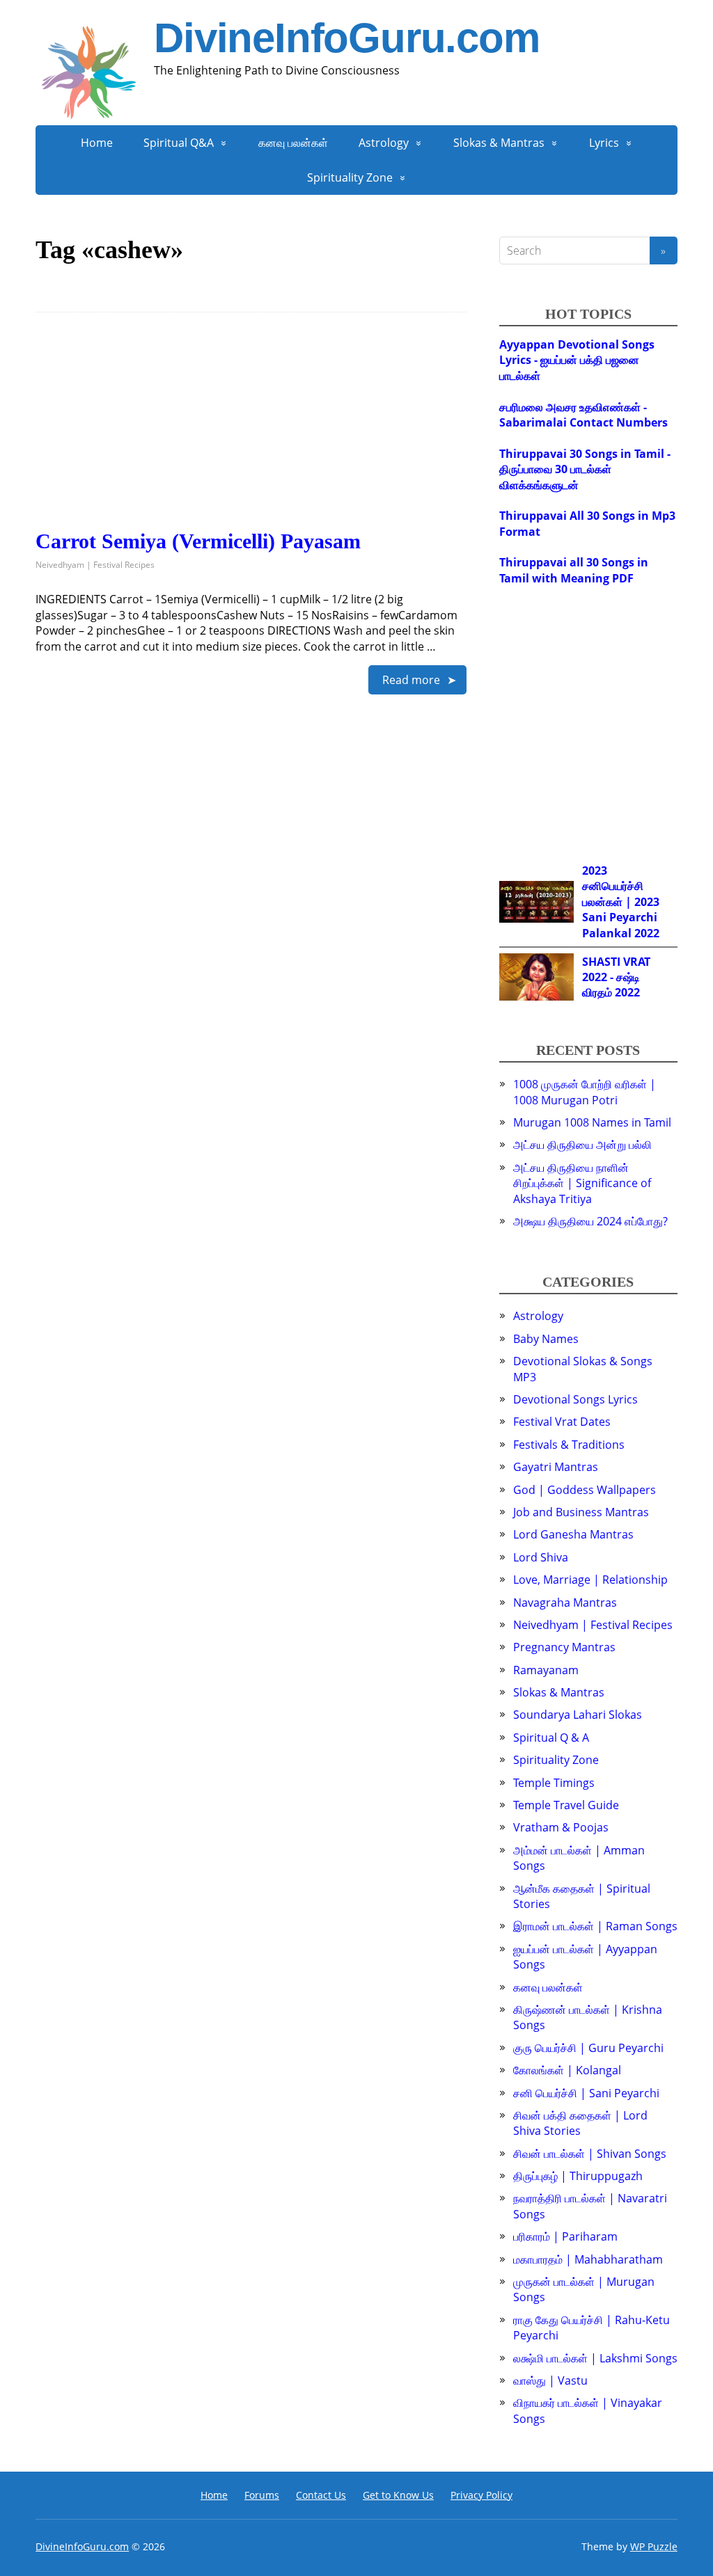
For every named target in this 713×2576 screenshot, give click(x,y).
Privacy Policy (481, 2495)
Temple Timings (554, 1783)
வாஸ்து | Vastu (550, 2380)
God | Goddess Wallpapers (585, 1490)
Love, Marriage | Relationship (590, 1580)
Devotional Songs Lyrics (575, 1399)
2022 (647, 933)
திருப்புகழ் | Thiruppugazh (578, 2176)
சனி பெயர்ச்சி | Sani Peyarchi (586, 2093)
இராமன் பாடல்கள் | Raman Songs (595, 1926)
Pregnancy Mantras (564, 1647)
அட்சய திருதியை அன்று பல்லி (582, 1145)
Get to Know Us (398, 2495)
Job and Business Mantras (581, 1512)
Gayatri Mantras (556, 1467)
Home (97, 143)
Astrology (384, 143)
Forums (262, 2495)
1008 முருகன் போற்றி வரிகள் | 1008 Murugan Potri (585, 1092)
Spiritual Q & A (551, 1738)
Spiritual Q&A (179, 143)
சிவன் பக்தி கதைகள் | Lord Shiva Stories (580, 2123)
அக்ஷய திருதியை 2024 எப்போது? (590, 1221)
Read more (411, 680)
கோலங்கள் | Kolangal (567, 2070)
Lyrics (604, 143)
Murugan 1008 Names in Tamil (592, 1122)
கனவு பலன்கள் (293, 143)
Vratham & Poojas (561, 1827)
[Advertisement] (251, 432)
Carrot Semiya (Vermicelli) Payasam (198, 541)
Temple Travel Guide (566, 1805)
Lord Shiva (541, 1557)
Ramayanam (546, 1670)
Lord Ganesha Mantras (573, 1534)
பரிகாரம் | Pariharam (565, 2236)
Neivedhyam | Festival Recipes (95, 565)
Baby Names (546, 1339)
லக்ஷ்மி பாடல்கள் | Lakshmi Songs (595, 2358)
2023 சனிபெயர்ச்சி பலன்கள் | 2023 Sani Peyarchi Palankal (621, 902)
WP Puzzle (654, 2546)
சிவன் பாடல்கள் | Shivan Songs (590, 2154)
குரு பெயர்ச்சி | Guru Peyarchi (588, 2048)
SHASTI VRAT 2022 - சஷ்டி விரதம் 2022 (616, 977)
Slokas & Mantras (499, 143)
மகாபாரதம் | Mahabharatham (588, 2259)
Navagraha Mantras (565, 1603)
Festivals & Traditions (569, 1445)
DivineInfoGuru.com (346, 38)
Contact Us (321, 2495)
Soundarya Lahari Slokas (578, 1715)
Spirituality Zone (350, 177)
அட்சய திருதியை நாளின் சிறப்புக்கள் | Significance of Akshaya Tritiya (582, 1183)
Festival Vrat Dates (562, 1422)
